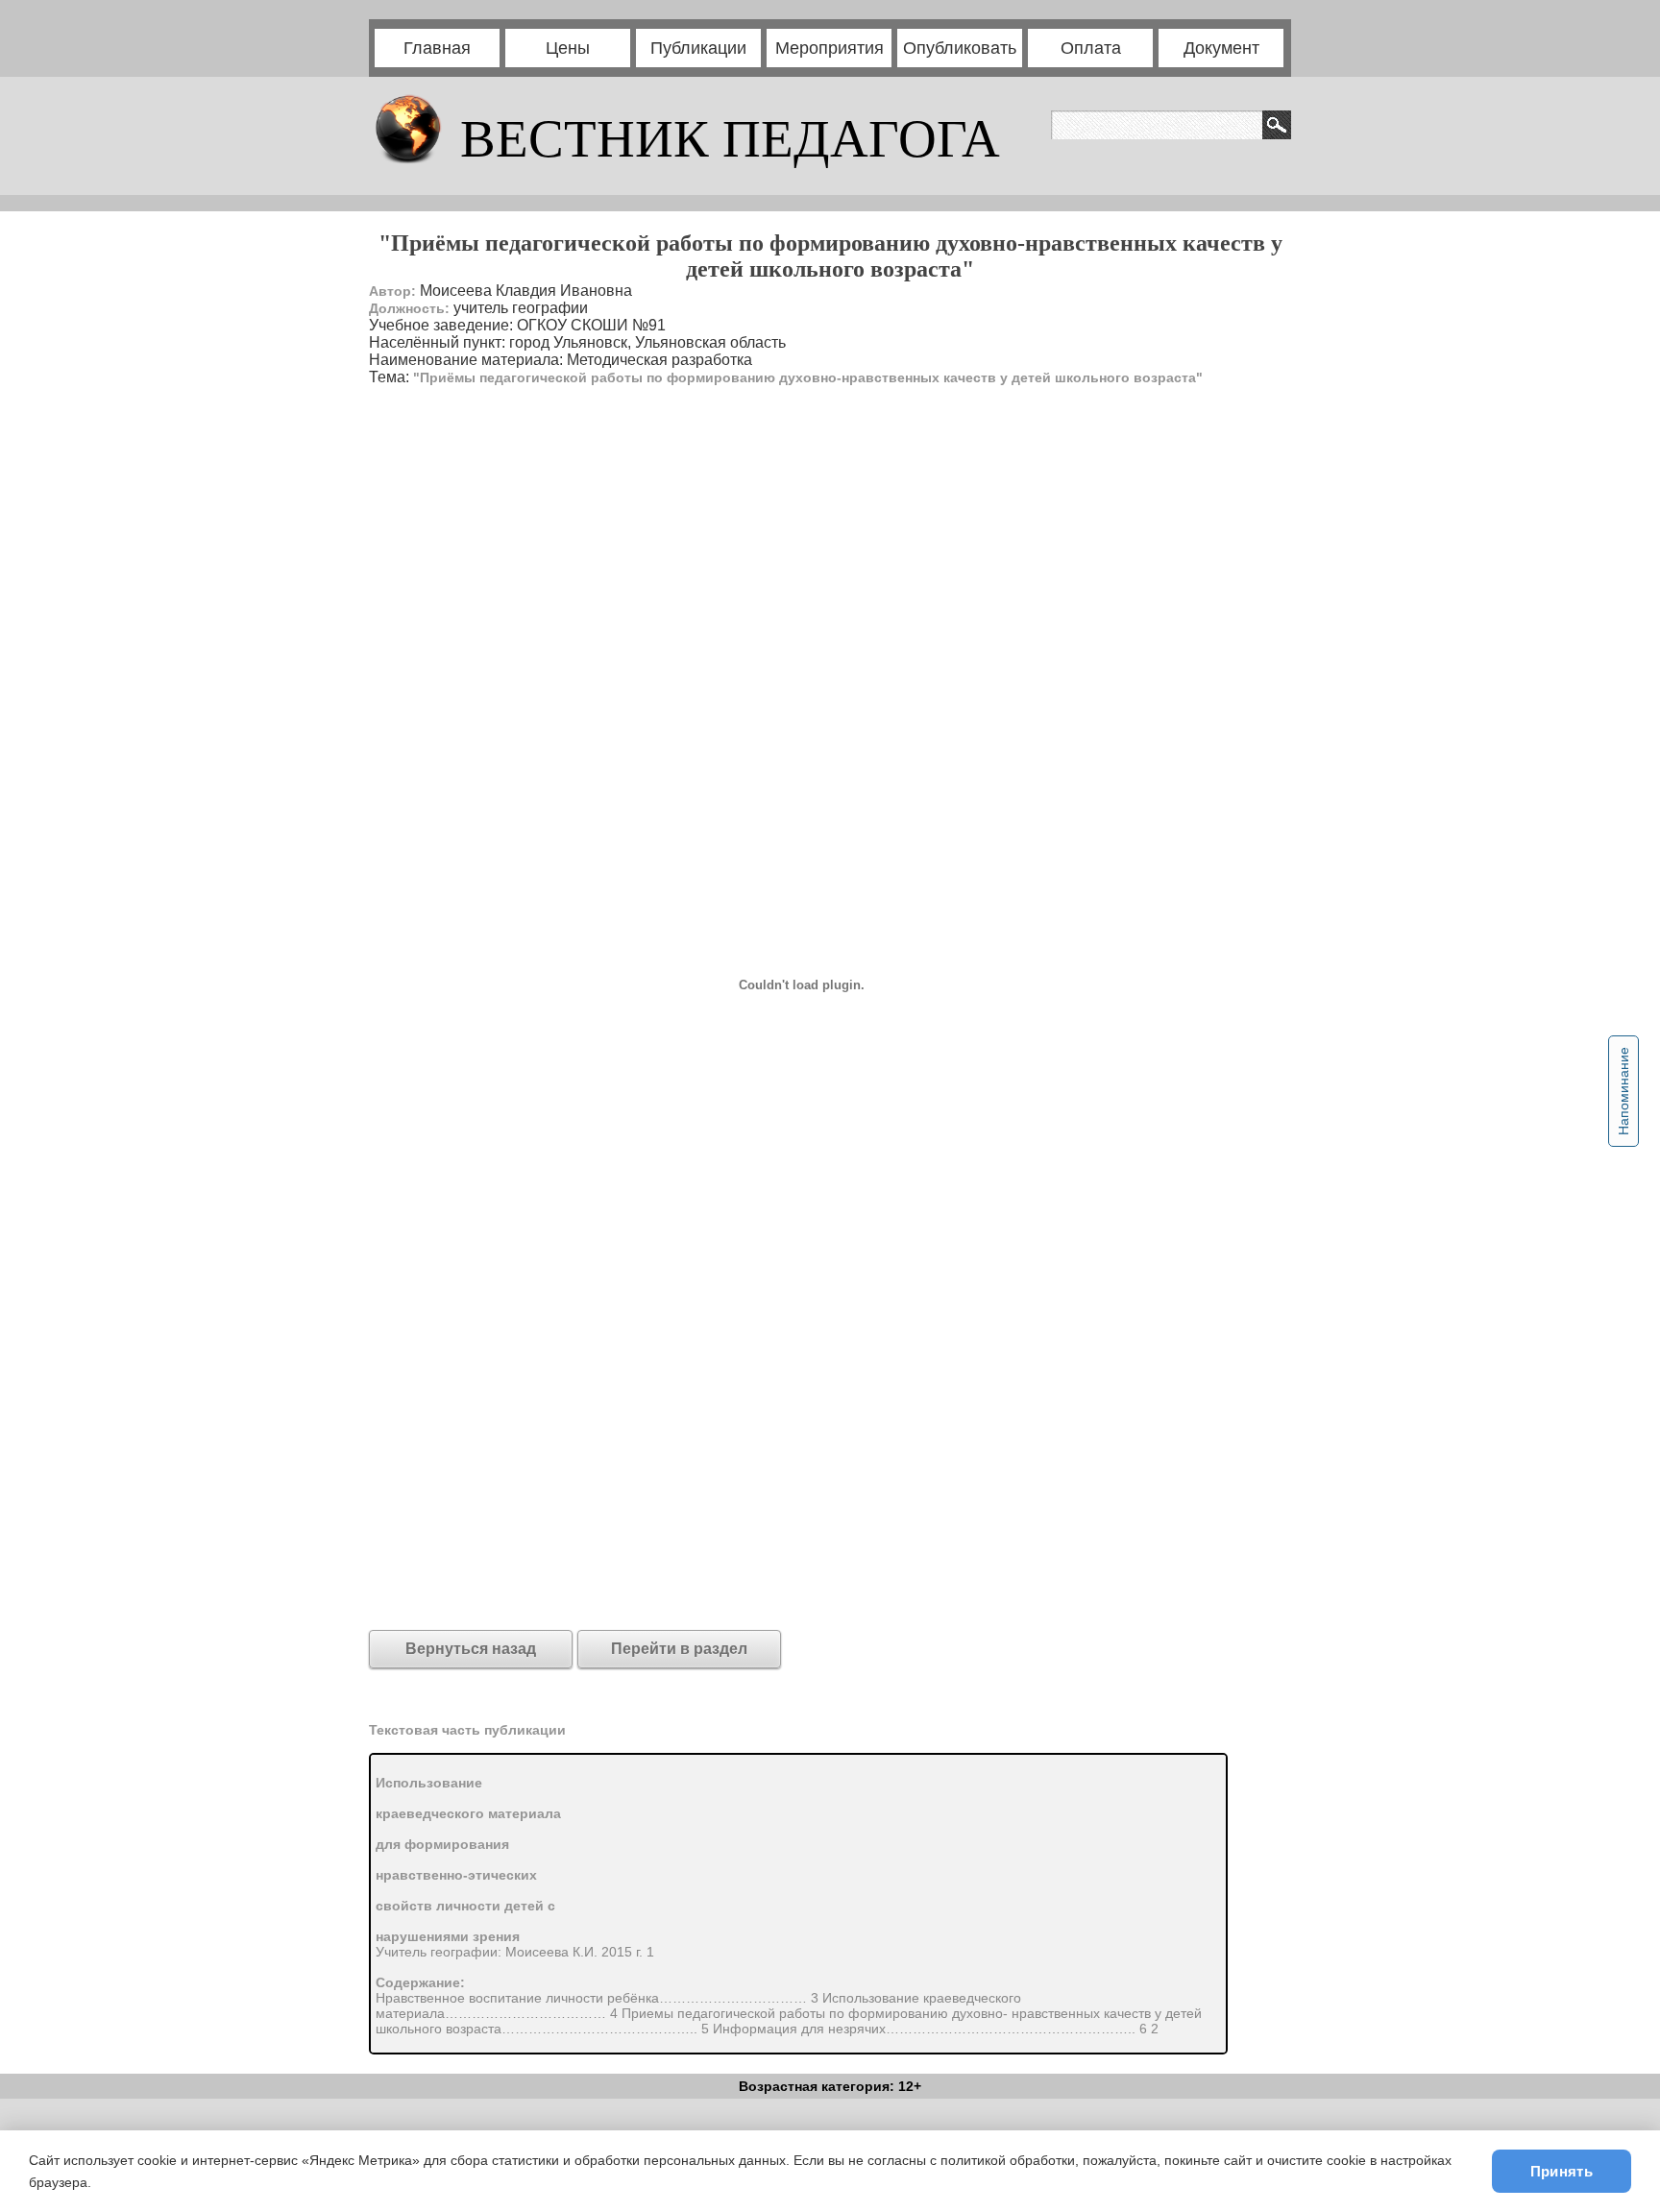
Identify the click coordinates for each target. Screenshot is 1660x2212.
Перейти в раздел (679, 1649)
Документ (1221, 48)
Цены (568, 48)
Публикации (698, 48)
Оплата (1091, 48)
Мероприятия (830, 48)
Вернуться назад (471, 1649)
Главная (437, 48)
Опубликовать (960, 48)
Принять (1562, 2171)
